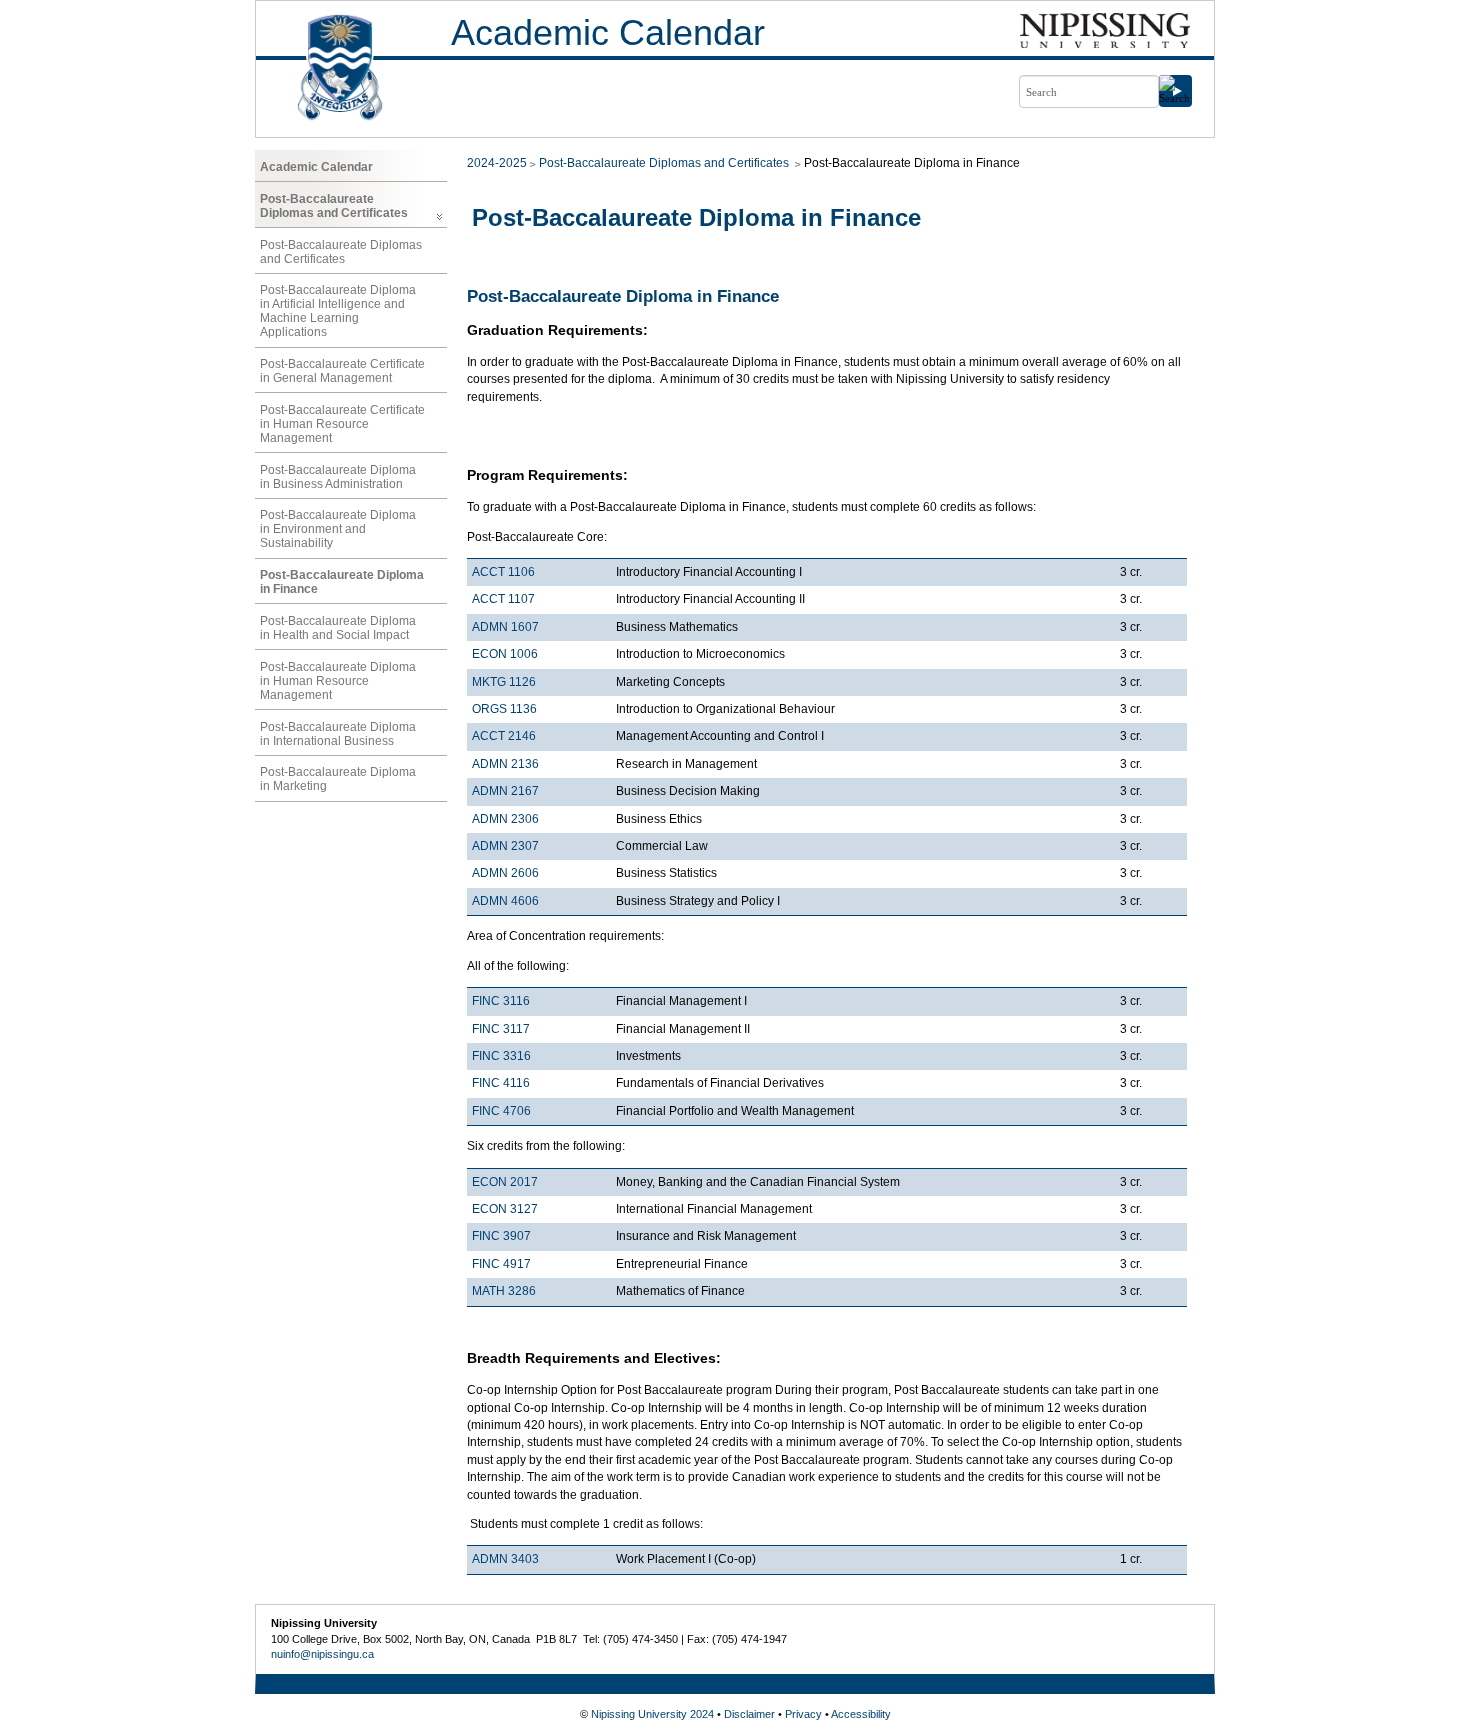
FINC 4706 (501, 1111)
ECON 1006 (505, 654)
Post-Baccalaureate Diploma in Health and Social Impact (338, 628)
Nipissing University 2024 (652, 1714)
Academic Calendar (608, 32)
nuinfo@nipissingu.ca (322, 1654)
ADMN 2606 (505, 873)
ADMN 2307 (505, 846)
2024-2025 (497, 163)
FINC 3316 (501, 1056)
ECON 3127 (505, 1209)
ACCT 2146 (504, 736)
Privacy (803, 1714)
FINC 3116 (501, 1001)
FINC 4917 (501, 1264)
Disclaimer (749, 1714)
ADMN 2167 (505, 791)
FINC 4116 (501, 1083)
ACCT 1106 (503, 572)
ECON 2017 (505, 1182)
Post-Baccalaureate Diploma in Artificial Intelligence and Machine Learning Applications (338, 311)
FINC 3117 (501, 1029)
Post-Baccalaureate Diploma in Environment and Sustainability (338, 529)
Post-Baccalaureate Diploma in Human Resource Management (338, 681)
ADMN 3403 (505, 1559)
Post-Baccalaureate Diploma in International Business (338, 734)
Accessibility (861, 1714)
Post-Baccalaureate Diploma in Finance (342, 582)
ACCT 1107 (503, 599)
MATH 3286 (504, 1291)
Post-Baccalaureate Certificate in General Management (342, 371)
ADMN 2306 (505, 819)
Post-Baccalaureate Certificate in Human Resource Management (342, 424)
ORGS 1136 (504, 709)
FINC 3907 (501, 1236)
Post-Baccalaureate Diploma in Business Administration (338, 477)
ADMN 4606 (505, 901)
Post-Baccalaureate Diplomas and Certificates (334, 206)
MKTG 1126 (504, 682)
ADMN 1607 (505, 627)
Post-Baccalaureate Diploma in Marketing (338, 779)
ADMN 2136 (505, 764)
